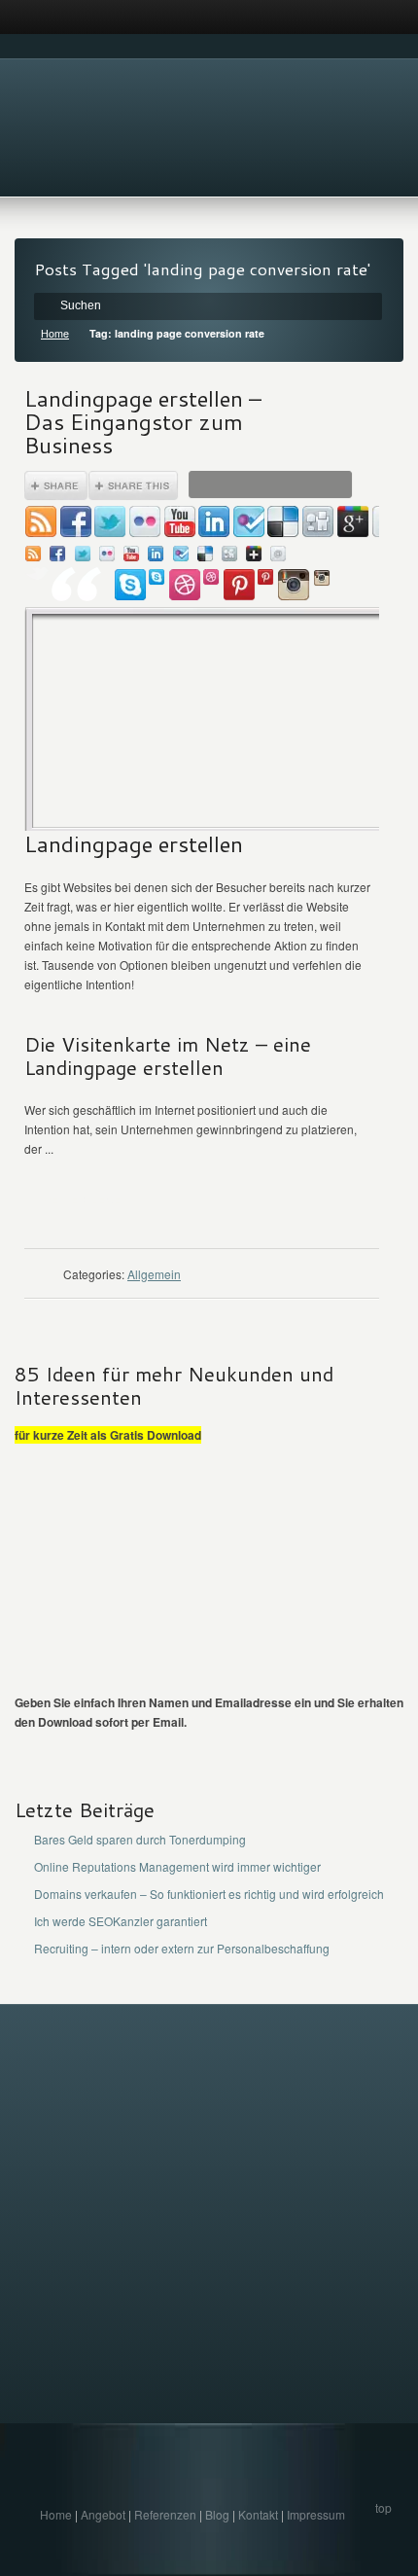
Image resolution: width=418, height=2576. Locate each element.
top (383, 2507)
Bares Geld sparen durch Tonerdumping (140, 1839)
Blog (217, 2514)
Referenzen (165, 2514)
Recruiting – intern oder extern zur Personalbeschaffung (182, 1948)
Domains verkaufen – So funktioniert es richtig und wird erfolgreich (209, 1894)
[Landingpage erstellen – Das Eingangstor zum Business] (202, 651)
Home (55, 333)
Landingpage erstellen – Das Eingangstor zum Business (143, 421)
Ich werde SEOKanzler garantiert (121, 1921)
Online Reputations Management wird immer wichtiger (177, 1866)
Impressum (316, 2514)
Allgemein (154, 1274)
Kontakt (258, 2514)
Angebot (103, 2514)
